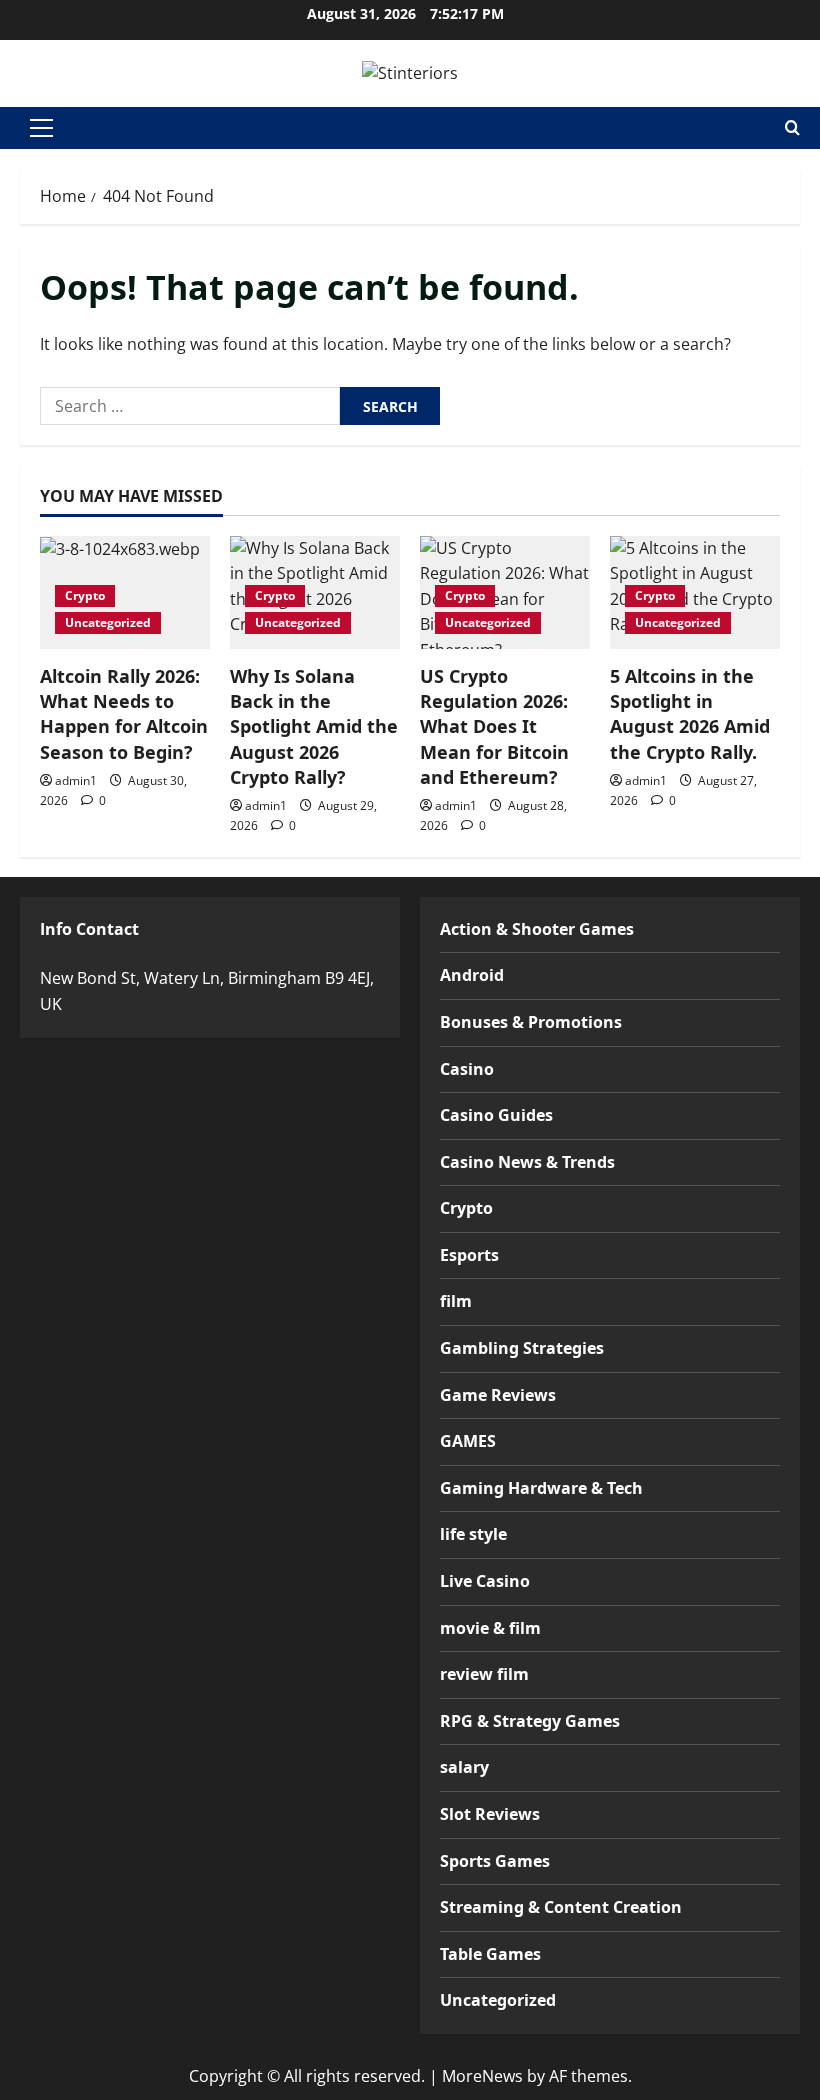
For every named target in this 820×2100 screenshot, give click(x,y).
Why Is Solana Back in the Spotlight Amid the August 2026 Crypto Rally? (314, 726)
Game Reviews (498, 1395)
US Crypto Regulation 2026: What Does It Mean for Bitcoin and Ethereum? (494, 726)
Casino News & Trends (527, 1162)
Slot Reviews (490, 1814)
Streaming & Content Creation (561, 1907)
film (456, 1301)
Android (472, 975)
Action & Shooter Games (537, 929)
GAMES (468, 1441)
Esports (469, 1255)
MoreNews (482, 2076)
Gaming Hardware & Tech (541, 1488)
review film (484, 1674)
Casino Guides (496, 1115)
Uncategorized (108, 622)
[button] (41, 128)
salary (464, 1767)
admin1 (76, 780)
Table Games (490, 1954)
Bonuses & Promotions (531, 1022)
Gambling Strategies (522, 1348)
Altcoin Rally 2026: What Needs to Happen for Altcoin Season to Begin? (124, 714)
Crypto (85, 595)
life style (473, 1534)
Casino (467, 1069)
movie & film (490, 1628)
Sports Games (495, 1861)
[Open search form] (792, 127)
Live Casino (485, 1581)
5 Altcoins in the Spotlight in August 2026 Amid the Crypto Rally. (690, 714)
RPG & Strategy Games (530, 1721)
